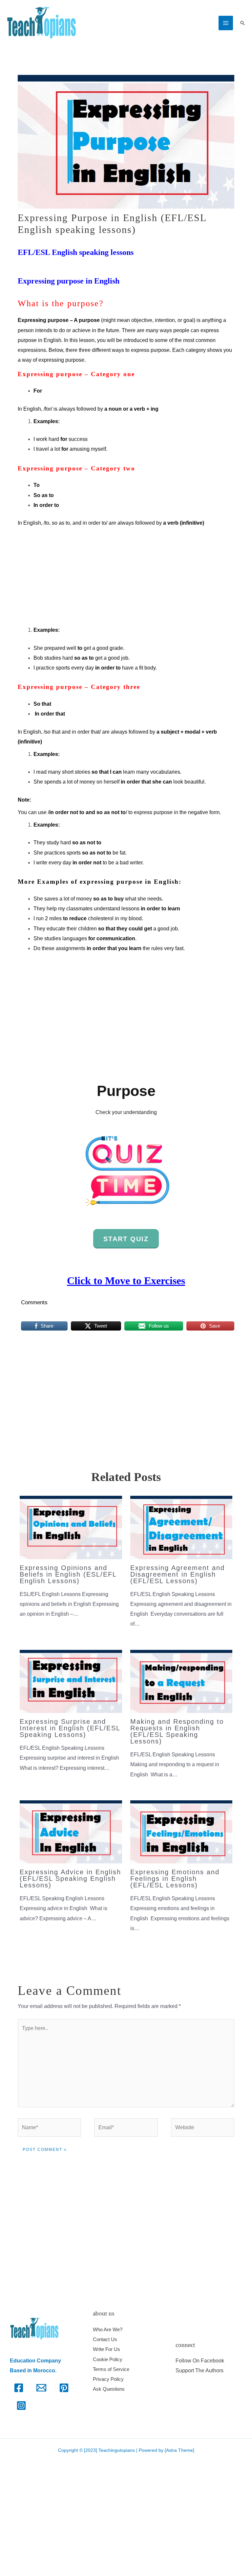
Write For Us (106, 2349)
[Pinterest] (64, 2388)
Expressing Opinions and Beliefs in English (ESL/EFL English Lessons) (68, 1574)
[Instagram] (21, 2405)
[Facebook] (19, 2388)
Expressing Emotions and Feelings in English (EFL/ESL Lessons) (175, 1879)
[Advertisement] (126, 577)
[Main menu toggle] (226, 23)
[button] (242, 23)
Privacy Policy (108, 2379)
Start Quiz (126, 1239)
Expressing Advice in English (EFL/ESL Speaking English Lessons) (70, 1879)
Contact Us (105, 2339)
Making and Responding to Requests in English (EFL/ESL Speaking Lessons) (177, 1731)
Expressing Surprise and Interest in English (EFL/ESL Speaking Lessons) (70, 1728)
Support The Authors (199, 2371)
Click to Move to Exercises (126, 1281)
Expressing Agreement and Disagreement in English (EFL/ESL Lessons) (178, 1574)
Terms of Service (111, 2369)
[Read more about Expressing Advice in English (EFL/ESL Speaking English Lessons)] (71, 1831)
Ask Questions (109, 2389)
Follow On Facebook (200, 2361)
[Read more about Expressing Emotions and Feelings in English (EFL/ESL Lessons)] (181, 1831)
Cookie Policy (108, 2359)
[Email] (41, 2388)
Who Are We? (108, 2329)
